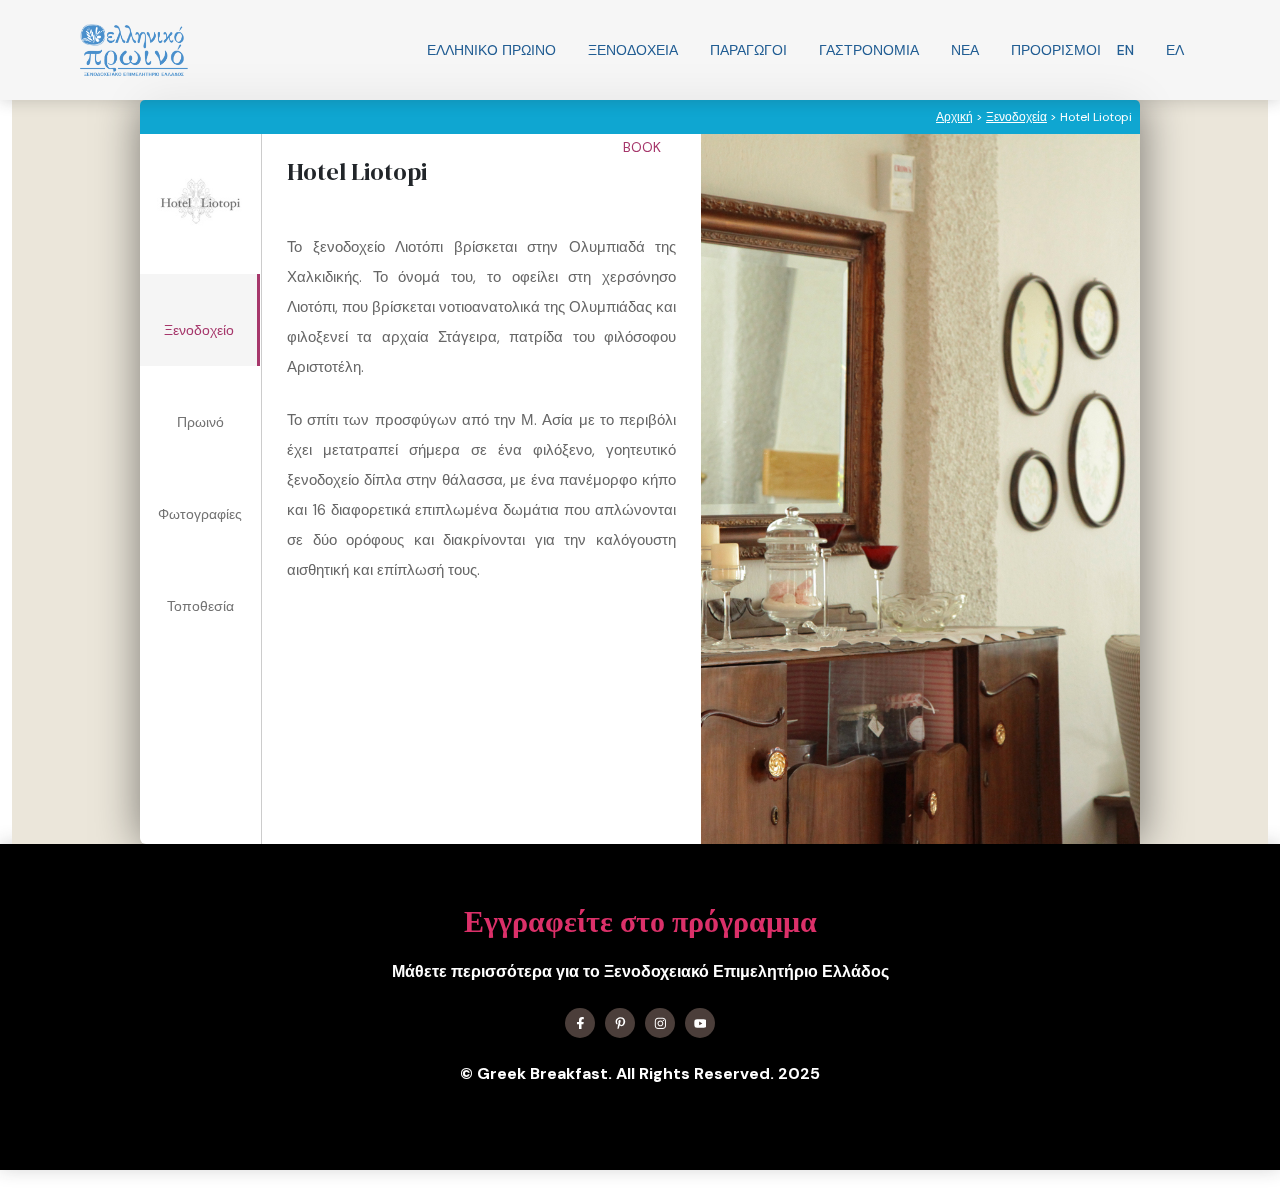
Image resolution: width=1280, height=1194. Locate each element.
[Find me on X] (620, 1023)
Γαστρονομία (869, 50)
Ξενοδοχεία (633, 50)
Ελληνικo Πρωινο (491, 50)
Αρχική (954, 117)
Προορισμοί (1056, 50)
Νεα (965, 50)
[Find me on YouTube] (700, 1023)
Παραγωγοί (748, 50)
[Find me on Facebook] (580, 1023)
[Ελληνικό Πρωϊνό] (134, 50)
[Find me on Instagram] (660, 1023)
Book (644, 147)
